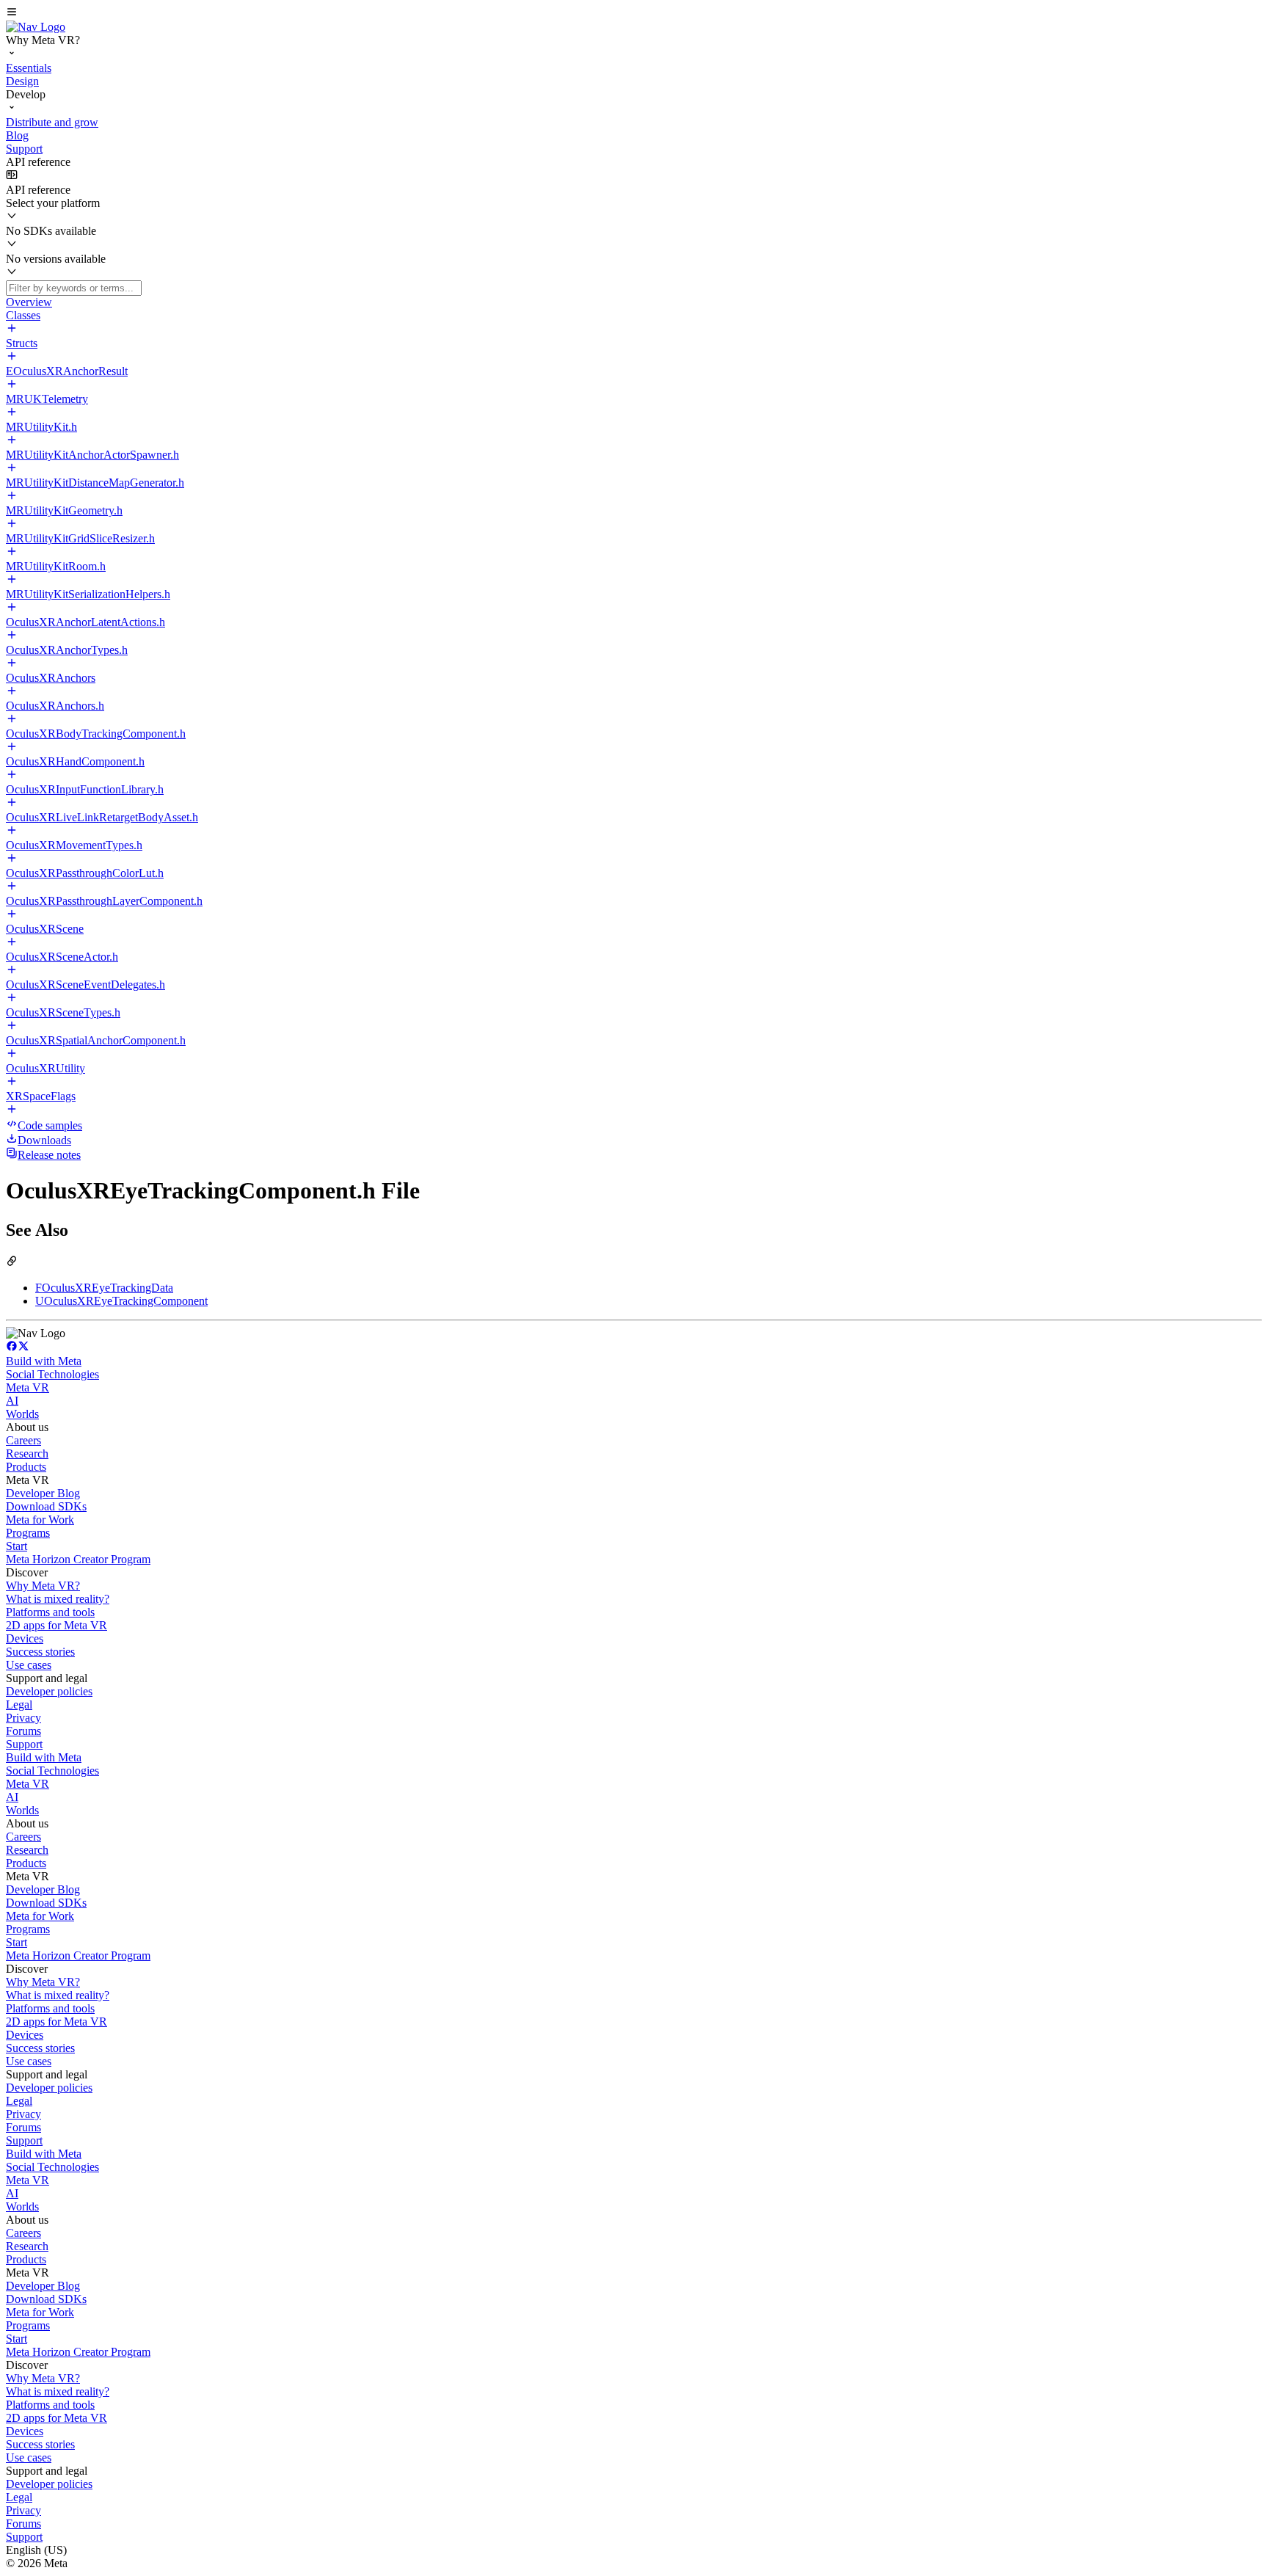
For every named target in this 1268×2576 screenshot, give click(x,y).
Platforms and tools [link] (50, 1612)
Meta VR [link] (28, 1387)
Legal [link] (19, 1704)
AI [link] (12, 1401)
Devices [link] (25, 1638)
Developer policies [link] (49, 1691)
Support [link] (24, 1744)
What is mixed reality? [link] (58, 1599)
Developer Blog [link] (43, 1493)
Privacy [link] (23, 1718)
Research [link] (27, 1453)
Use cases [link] (29, 1665)
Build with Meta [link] (44, 1361)
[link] (36, 27)
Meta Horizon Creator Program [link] (78, 1559)
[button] (634, 13)
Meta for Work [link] (40, 1520)
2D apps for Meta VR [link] (57, 1625)
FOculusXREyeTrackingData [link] (104, 1288)
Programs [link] (28, 1533)
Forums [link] (23, 1731)
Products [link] (26, 1467)
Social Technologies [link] (52, 1374)
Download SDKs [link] (46, 1506)
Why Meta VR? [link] (43, 1586)
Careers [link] (23, 1440)
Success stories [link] (40, 1652)
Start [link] (17, 1546)
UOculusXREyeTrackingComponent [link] (121, 1301)
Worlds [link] (22, 1414)
